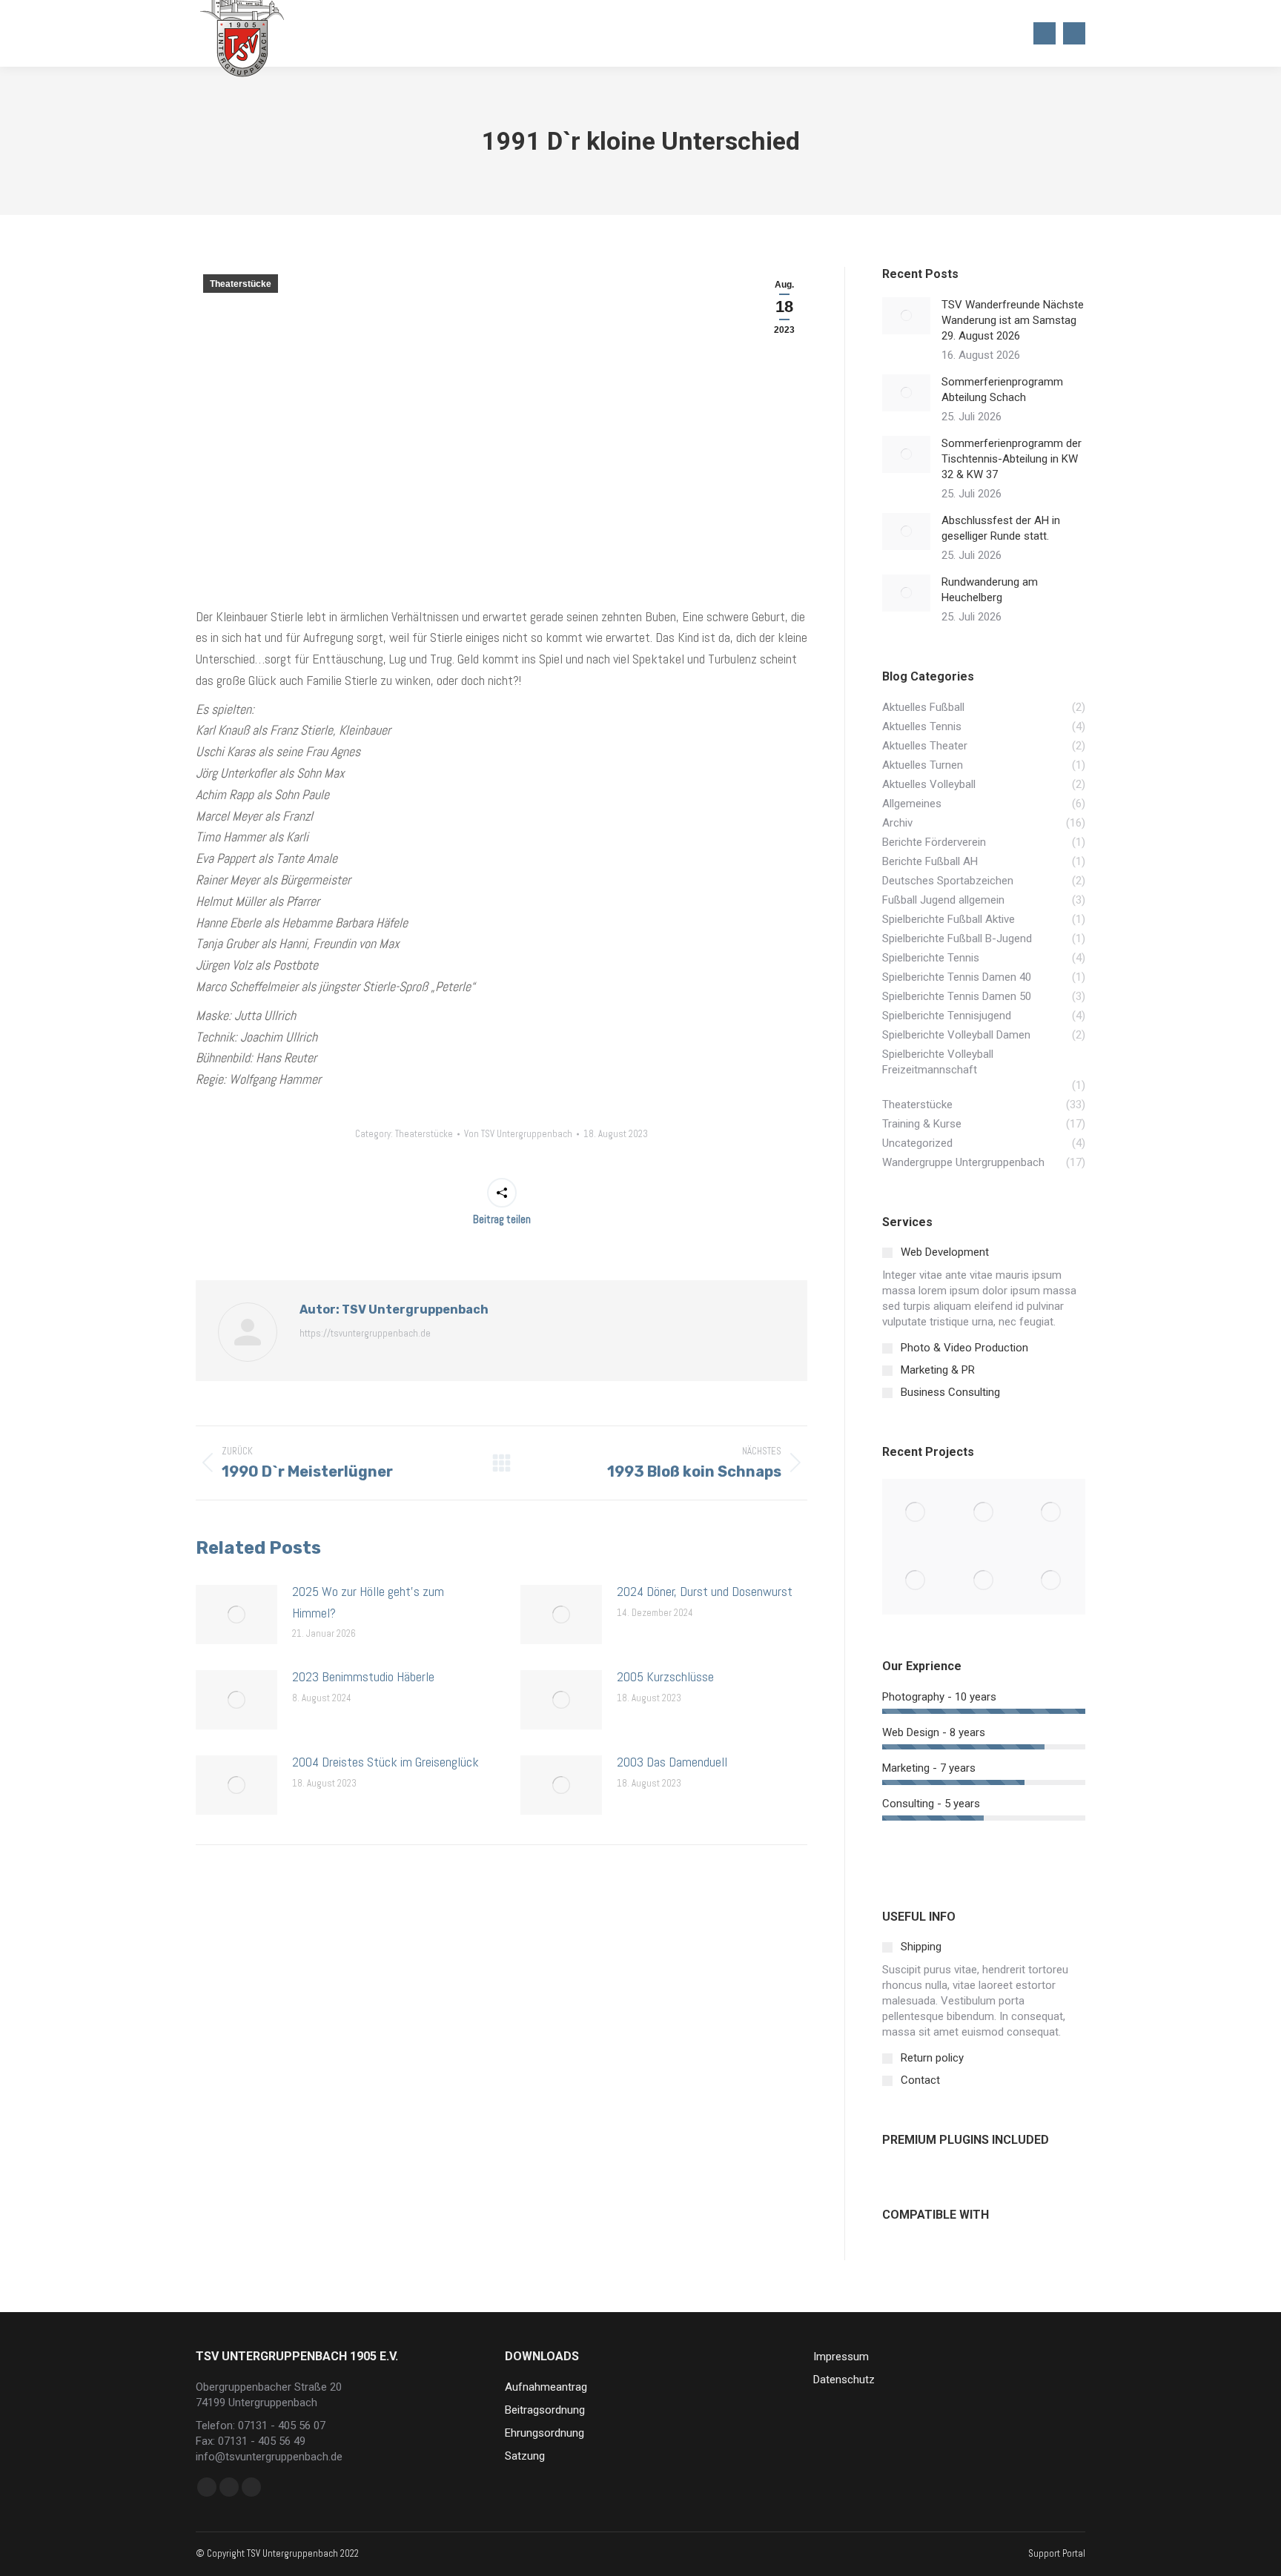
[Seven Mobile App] (916, 1513)
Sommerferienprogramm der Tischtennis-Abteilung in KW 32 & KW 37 (1012, 459)
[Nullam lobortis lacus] (1052, 1513)
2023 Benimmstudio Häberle (363, 1676)
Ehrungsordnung (544, 2433)
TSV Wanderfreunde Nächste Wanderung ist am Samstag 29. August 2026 (1013, 320)
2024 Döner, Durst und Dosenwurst (705, 1591)
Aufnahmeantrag (546, 2387)
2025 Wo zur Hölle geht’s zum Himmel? (368, 1602)
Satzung (525, 2456)
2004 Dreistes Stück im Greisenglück (385, 1762)
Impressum (841, 2357)
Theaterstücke (241, 284)
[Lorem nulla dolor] (983, 1581)
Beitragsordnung (545, 2410)
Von (518, 1134)
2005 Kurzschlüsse (665, 1676)
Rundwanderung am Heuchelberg (990, 590)
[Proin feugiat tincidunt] (1052, 1581)
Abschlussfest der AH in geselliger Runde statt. (1001, 528)
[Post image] (236, 1615)
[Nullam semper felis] (983, 1513)
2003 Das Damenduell (672, 1762)
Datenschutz (844, 2380)
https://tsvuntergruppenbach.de (365, 1333)
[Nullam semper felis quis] (916, 1581)
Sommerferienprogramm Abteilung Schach (1002, 390)
